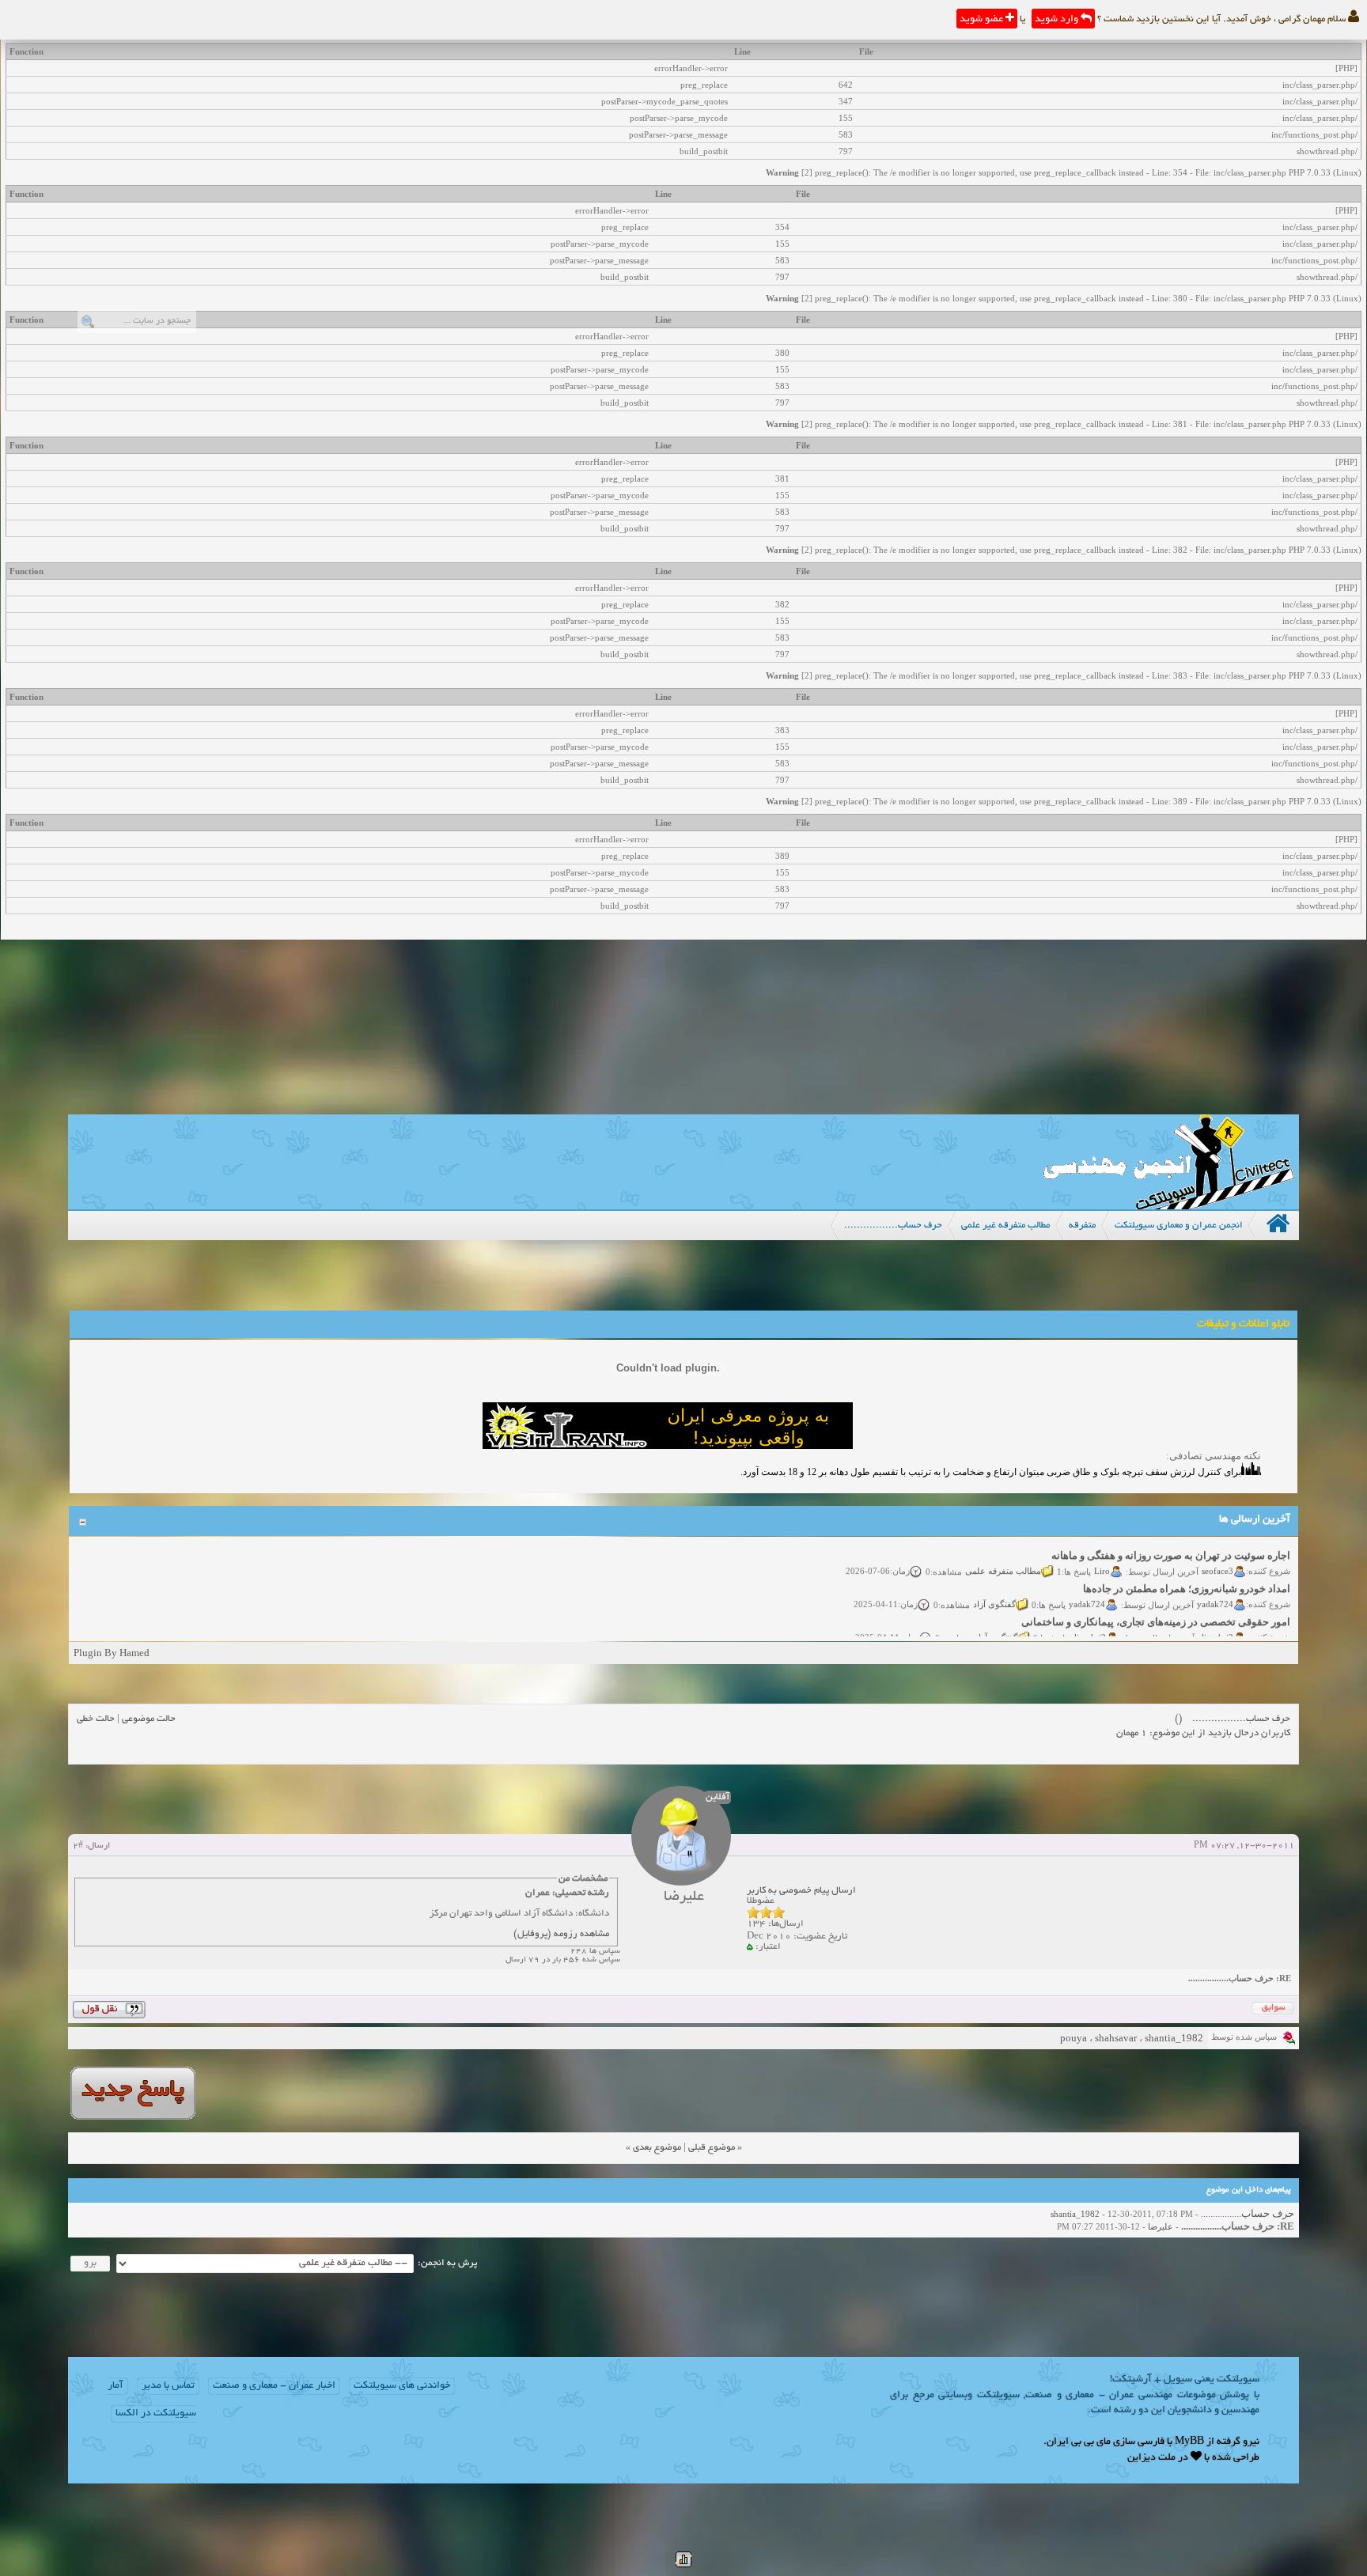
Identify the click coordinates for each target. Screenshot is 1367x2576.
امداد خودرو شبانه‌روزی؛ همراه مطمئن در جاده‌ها (1187, 1573)
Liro (1103, 1554)
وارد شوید (1058, 20)
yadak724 (1216, 1587)
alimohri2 (1216, 1621)
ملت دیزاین (1151, 2458)
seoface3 (1218, 1554)
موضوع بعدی (657, 2148)
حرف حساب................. (1246, 2213)
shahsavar (1116, 2038)
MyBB (1189, 2442)
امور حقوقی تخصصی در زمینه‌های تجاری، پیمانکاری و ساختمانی (1157, 1606)
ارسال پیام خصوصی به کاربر (801, 1891)
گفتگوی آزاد (995, 1587)
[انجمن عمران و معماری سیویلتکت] (1168, 1206)
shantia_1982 (1174, 2038)
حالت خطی (96, 1719)
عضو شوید (983, 20)
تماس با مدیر (168, 2386)
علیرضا (1161, 2226)
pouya (1074, 2038)
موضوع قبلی (712, 2148)
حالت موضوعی (149, 1719)
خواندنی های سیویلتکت (402, 2386)
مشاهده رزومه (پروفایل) (561, 1934)
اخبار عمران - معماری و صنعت (274, 2386)
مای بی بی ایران (1079, 2442)
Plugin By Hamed (112, 1653)
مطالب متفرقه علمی (1004, 1554)
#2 (78, 1846)
